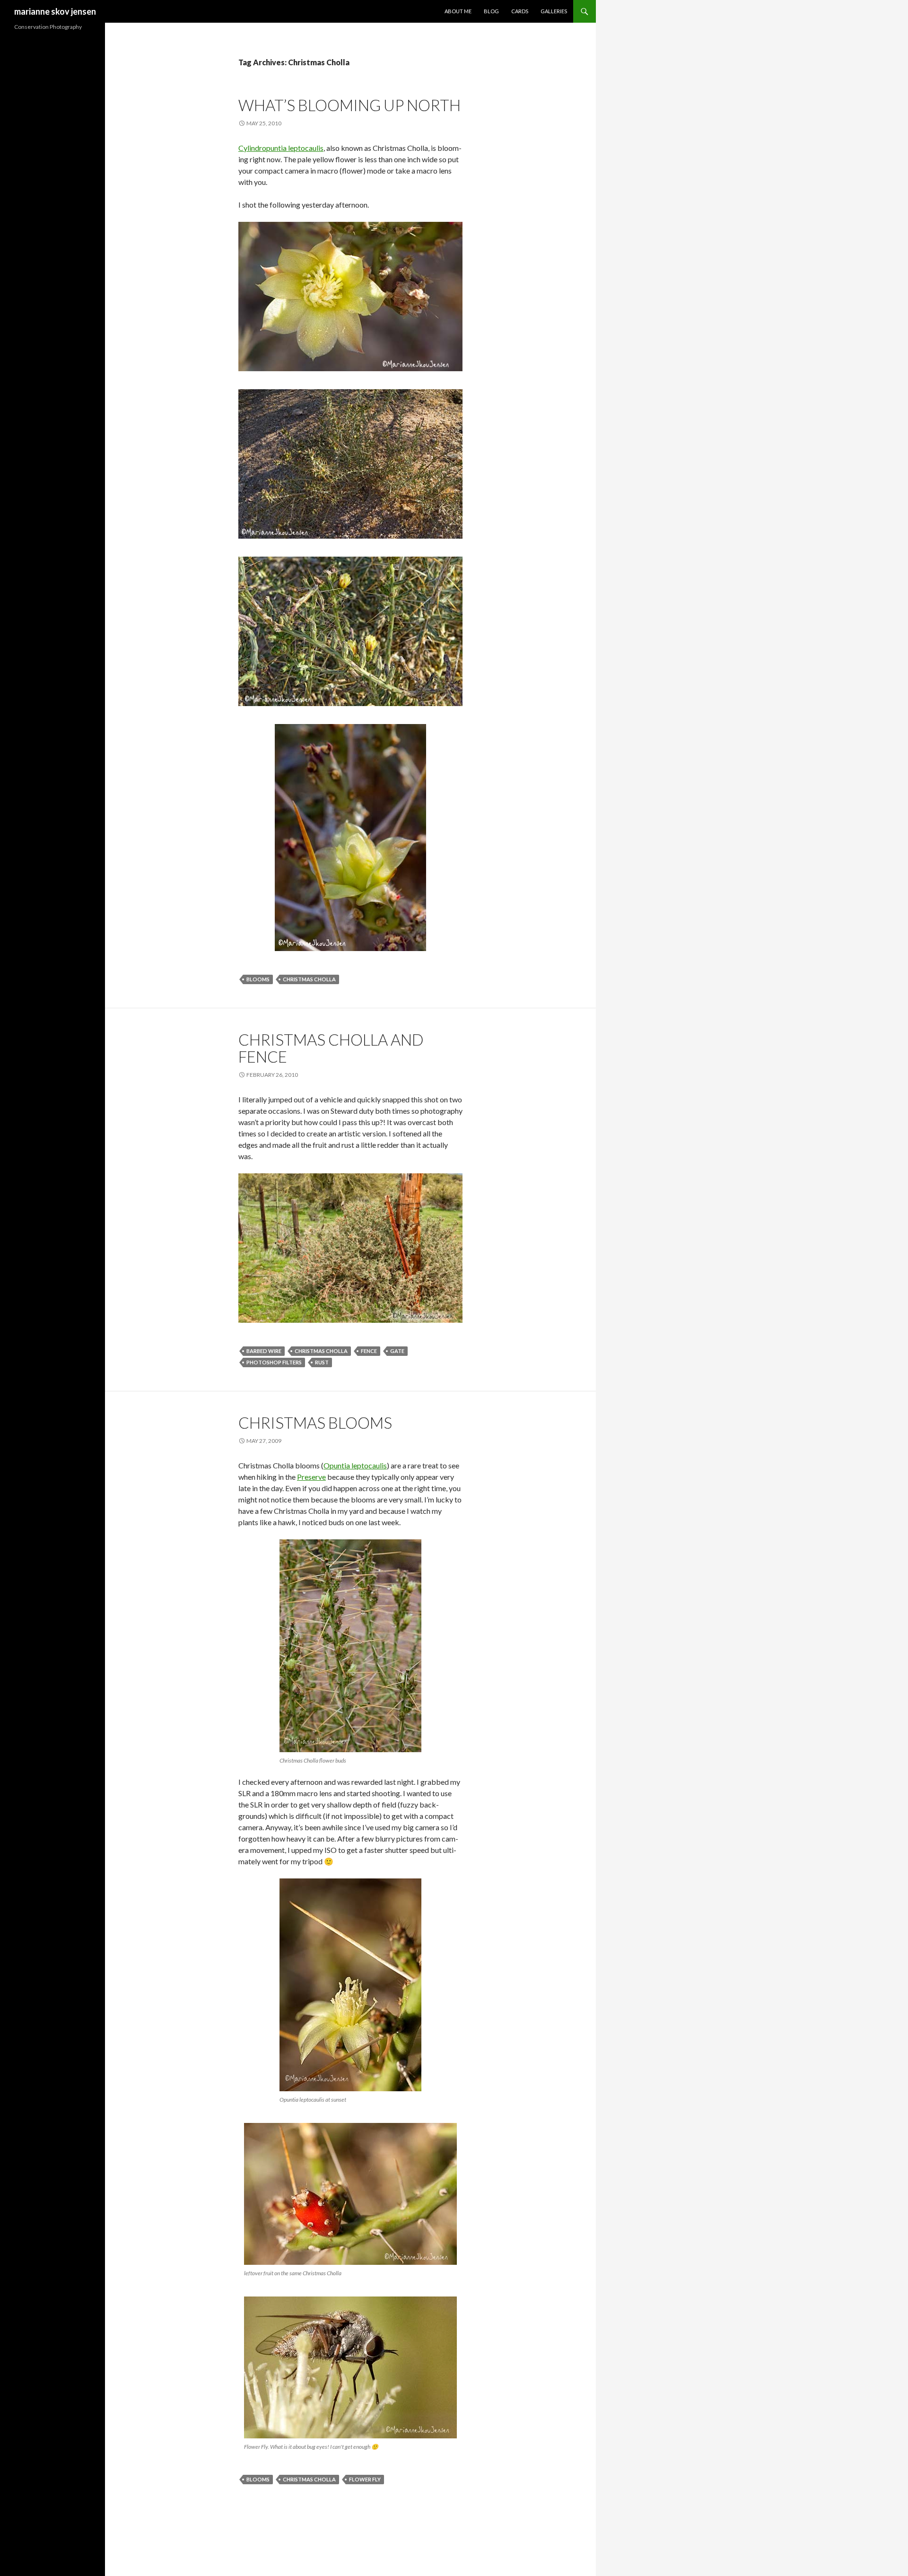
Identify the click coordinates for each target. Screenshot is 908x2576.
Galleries (554, 11)
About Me (458, 11)
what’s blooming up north (349, 105)
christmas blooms (315, 1423)
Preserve (311, 1477)
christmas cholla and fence (331, 1048)
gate (397, 1351)
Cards (520, 11)
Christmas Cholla (309, 979)
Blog (491, 11)
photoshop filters (274, 1362)
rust (322, 1362)
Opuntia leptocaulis (355, 1465)
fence (369, 1351)
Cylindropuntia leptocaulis (281, 148)
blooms (258, 979)
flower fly (365, 2479)
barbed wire (264, 1351)
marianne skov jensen (55, 11)
